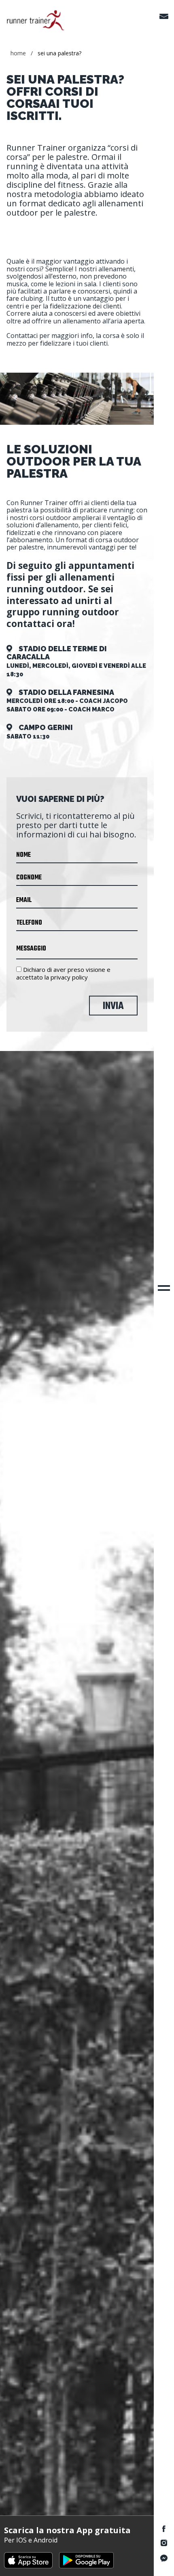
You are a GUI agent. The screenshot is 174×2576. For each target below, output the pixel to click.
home (18, 53)
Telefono (29, 923)
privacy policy (69, 977)
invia (113, 1006)
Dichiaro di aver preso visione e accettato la (63, 973)
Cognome (29, 878)
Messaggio (31, 949)
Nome (23, 855)
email (24, 901)
